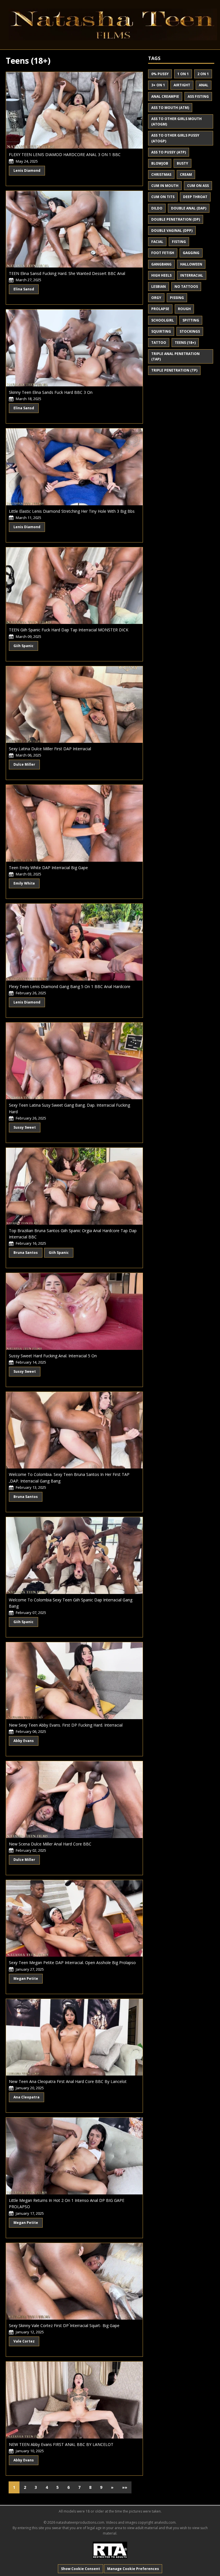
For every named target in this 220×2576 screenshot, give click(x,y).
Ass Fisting (198, 96)
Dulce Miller (24, 764)
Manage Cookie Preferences (133, 2569)
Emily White (24, 883)
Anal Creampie (165, 96)
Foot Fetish (163, 253)
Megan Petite (26, 1979)
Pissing (177, 298)
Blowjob (160, 163)
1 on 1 (183, 74)
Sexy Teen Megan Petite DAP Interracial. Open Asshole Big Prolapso (72, 1963)
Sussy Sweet (25, 1127)
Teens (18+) (185, 343)
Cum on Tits (163, 197)
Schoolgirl (163, 320)
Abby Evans (24, 1741)
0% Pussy (160, 74)
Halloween (191, 264)
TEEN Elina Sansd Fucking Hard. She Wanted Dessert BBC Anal (67, 273)
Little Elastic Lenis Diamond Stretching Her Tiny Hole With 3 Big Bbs (72, 511)
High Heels (161, 275)
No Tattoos (186, 287)
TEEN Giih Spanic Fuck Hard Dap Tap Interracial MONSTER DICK (69, 630)
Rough (184, 309)
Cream (186, 174)
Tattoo (159, 343)
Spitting (191, 320)
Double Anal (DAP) (189, 208)
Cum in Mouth (165, 186)
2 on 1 (203, 74)
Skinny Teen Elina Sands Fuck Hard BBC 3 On (51, 392)
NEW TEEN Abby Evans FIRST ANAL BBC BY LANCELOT (61, 2444)
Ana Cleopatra (26, 2097)
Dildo (157, 208)
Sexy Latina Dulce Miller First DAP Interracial (50, 749)
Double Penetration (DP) (176, 219)
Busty (182, 163)
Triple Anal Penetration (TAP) (175, 356)
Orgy (156, 298)
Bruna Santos (26, 1253)
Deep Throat (195, 197)
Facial (157, 242)
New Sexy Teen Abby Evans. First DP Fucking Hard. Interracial (66, 1725)
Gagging (191, 253)
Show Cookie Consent (80, 2569)
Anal (204, 85)
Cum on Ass (198, 186)
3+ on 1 (158, 85)
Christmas (161, 174)
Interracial (192, 275)
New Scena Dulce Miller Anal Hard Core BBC (50, 1844)
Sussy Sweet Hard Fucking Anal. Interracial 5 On (53, 1356)
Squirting (161, 331)
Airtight (182, 85)
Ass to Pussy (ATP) (169, 152)
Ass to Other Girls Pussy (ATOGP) (175, 138)
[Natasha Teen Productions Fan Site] (110, 24)
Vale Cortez (24, 2341)
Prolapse (160, 309)
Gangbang (161, 264)
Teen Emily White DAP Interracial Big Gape (48, 868)
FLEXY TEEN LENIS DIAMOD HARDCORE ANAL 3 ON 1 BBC (65, 154)
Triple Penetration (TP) (174, 370)
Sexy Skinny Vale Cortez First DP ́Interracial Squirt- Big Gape (64, 2325)
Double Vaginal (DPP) (172, 231)
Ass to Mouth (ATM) (170, 108)
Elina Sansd (24, 289)
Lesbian (159, 287)
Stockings (190, 331)
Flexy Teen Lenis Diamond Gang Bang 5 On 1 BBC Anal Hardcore (70, 986)
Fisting (179, 242)
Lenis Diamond (27, 170)
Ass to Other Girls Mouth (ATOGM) (176, 121)
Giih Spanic (23, 646)
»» (125, 2487)
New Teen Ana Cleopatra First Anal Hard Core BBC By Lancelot (68, 2081)
